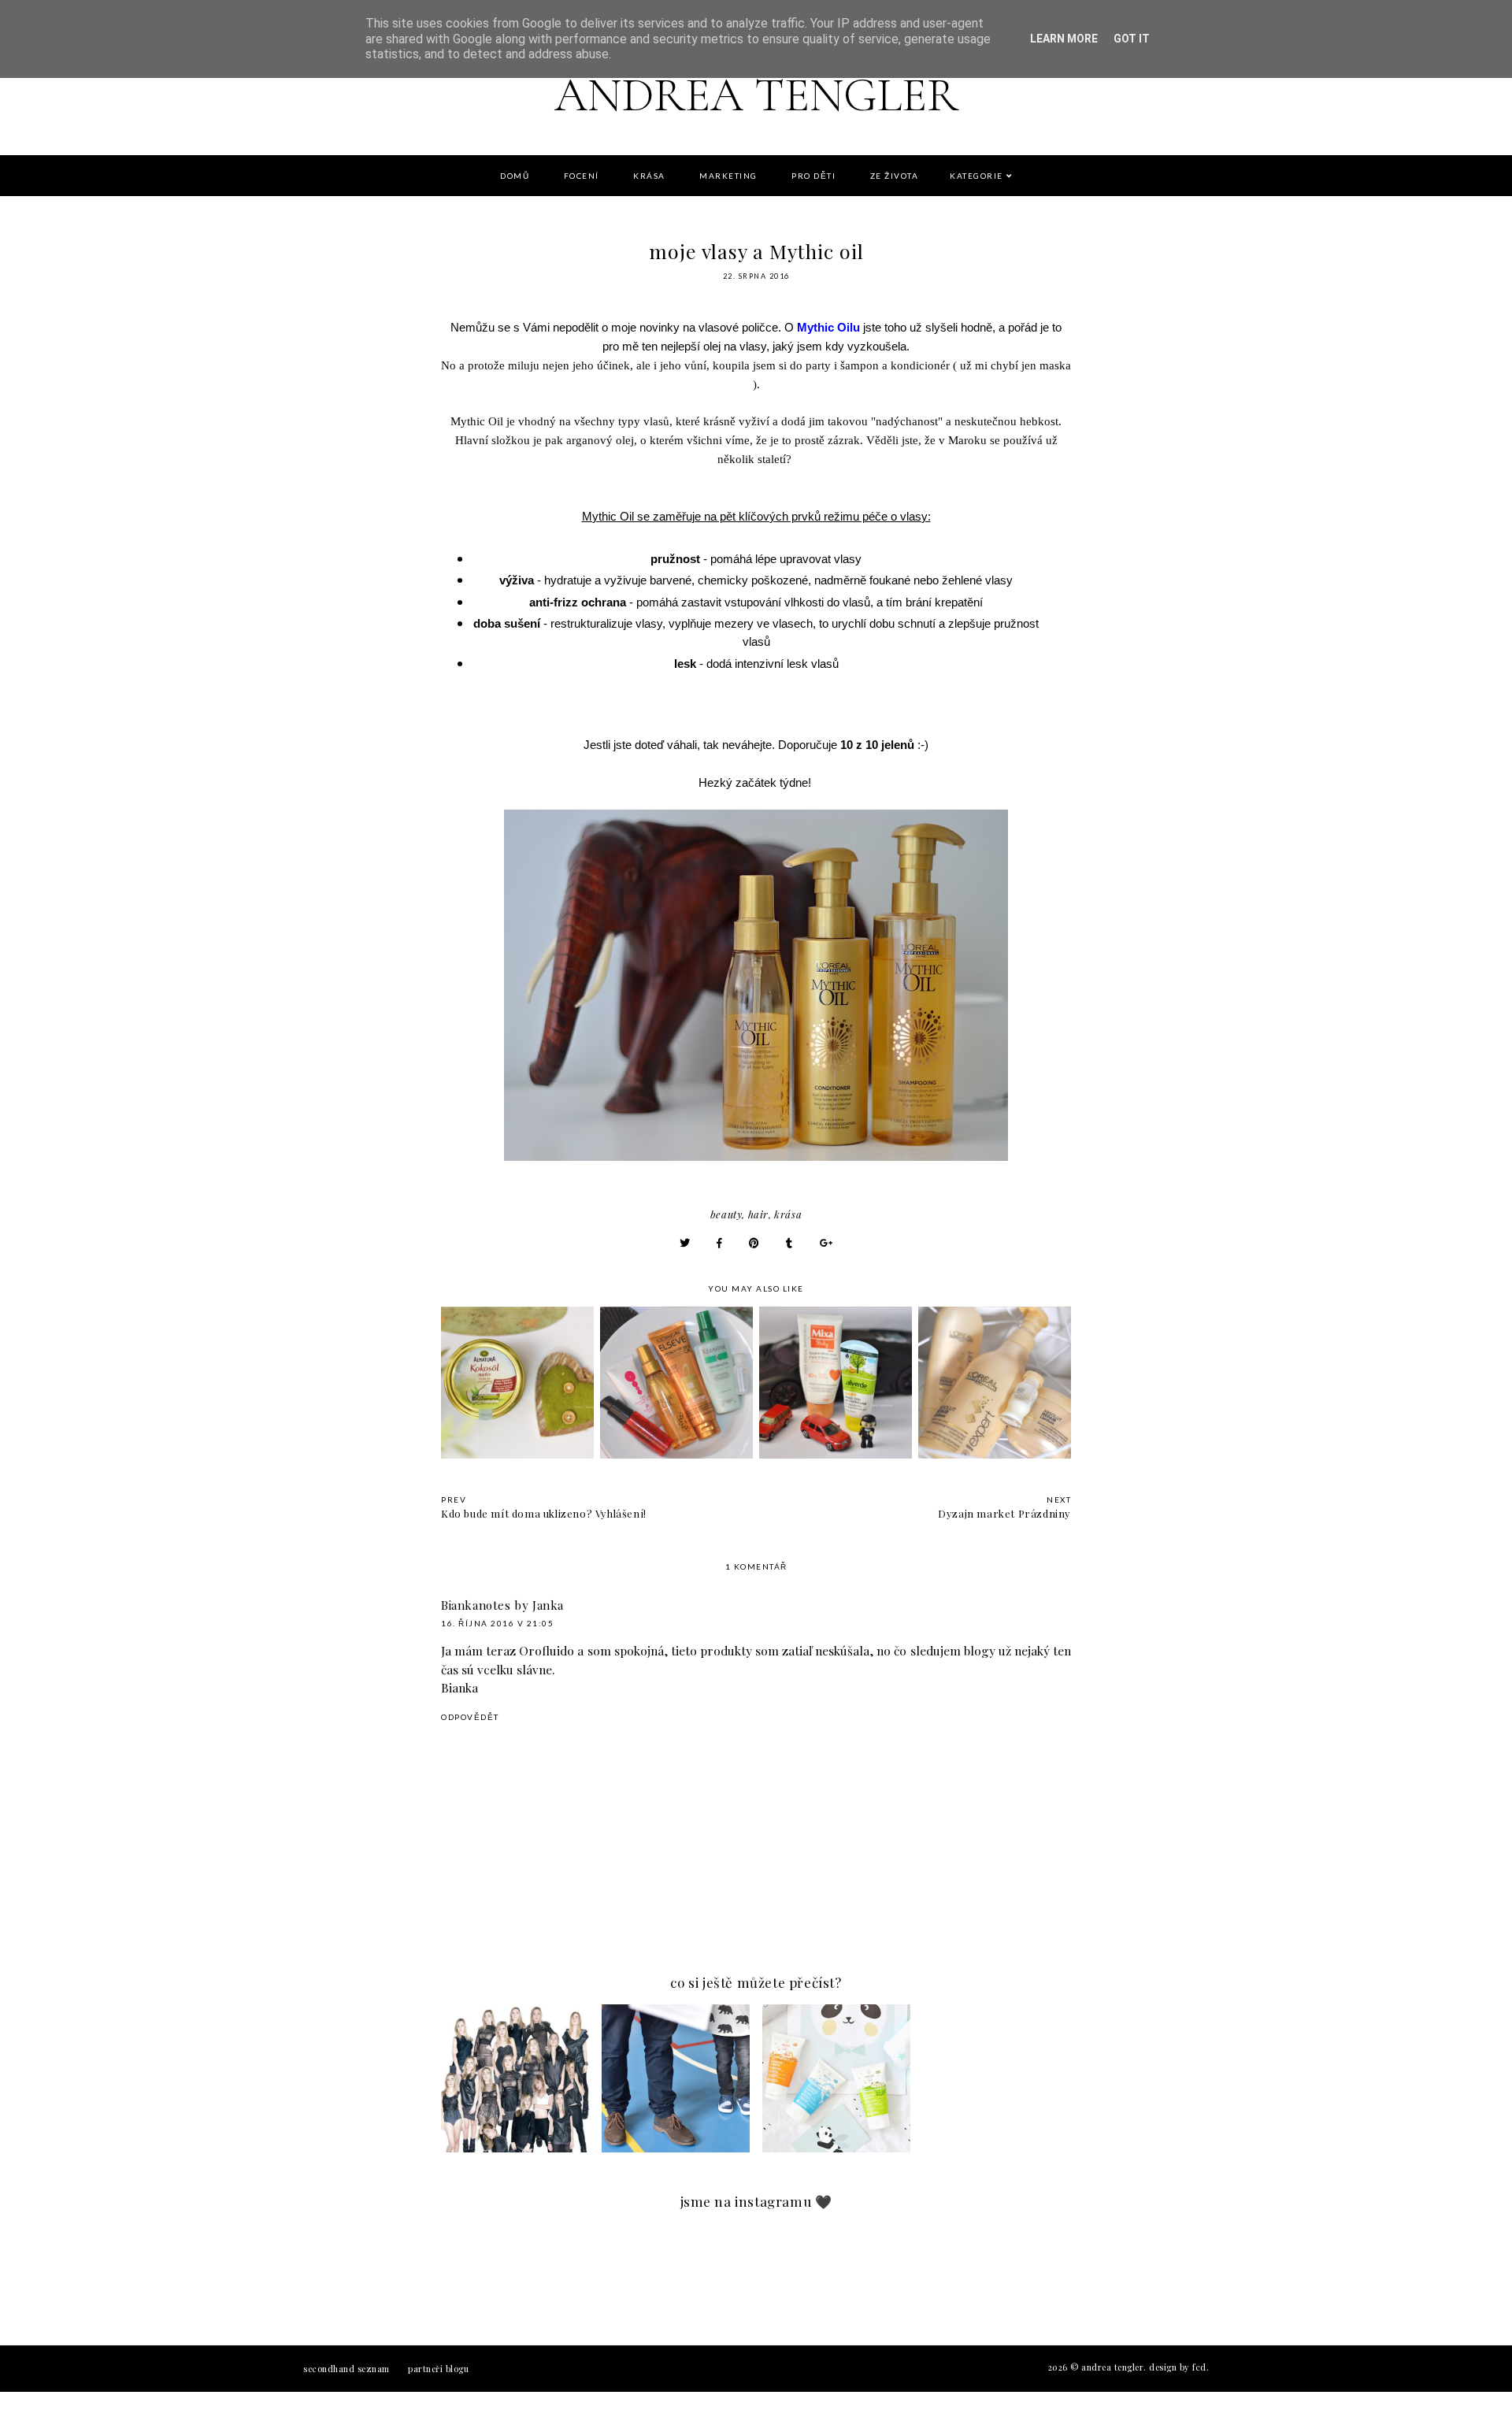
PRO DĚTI (813, 176)
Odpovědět (470, 1717)
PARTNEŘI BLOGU (438, 2369)
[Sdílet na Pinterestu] (754, 1242)
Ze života (895, 176)
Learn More (1064, 39)
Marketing (728, 176)
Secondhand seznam (346, 2369)
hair (758, 1214)
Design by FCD (1178, 2367)
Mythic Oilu (828, 327)
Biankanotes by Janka (502, 1605)
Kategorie (976, 176)
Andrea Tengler (756, 95)
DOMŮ (515, 176)
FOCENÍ (582, 176)
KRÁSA (649, 176)
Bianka (460, 1687)
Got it (1132, 39)
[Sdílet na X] (685, 1242)
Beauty (726, 1214)
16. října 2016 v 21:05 (497, 1623)
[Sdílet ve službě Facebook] (720, 1242)
